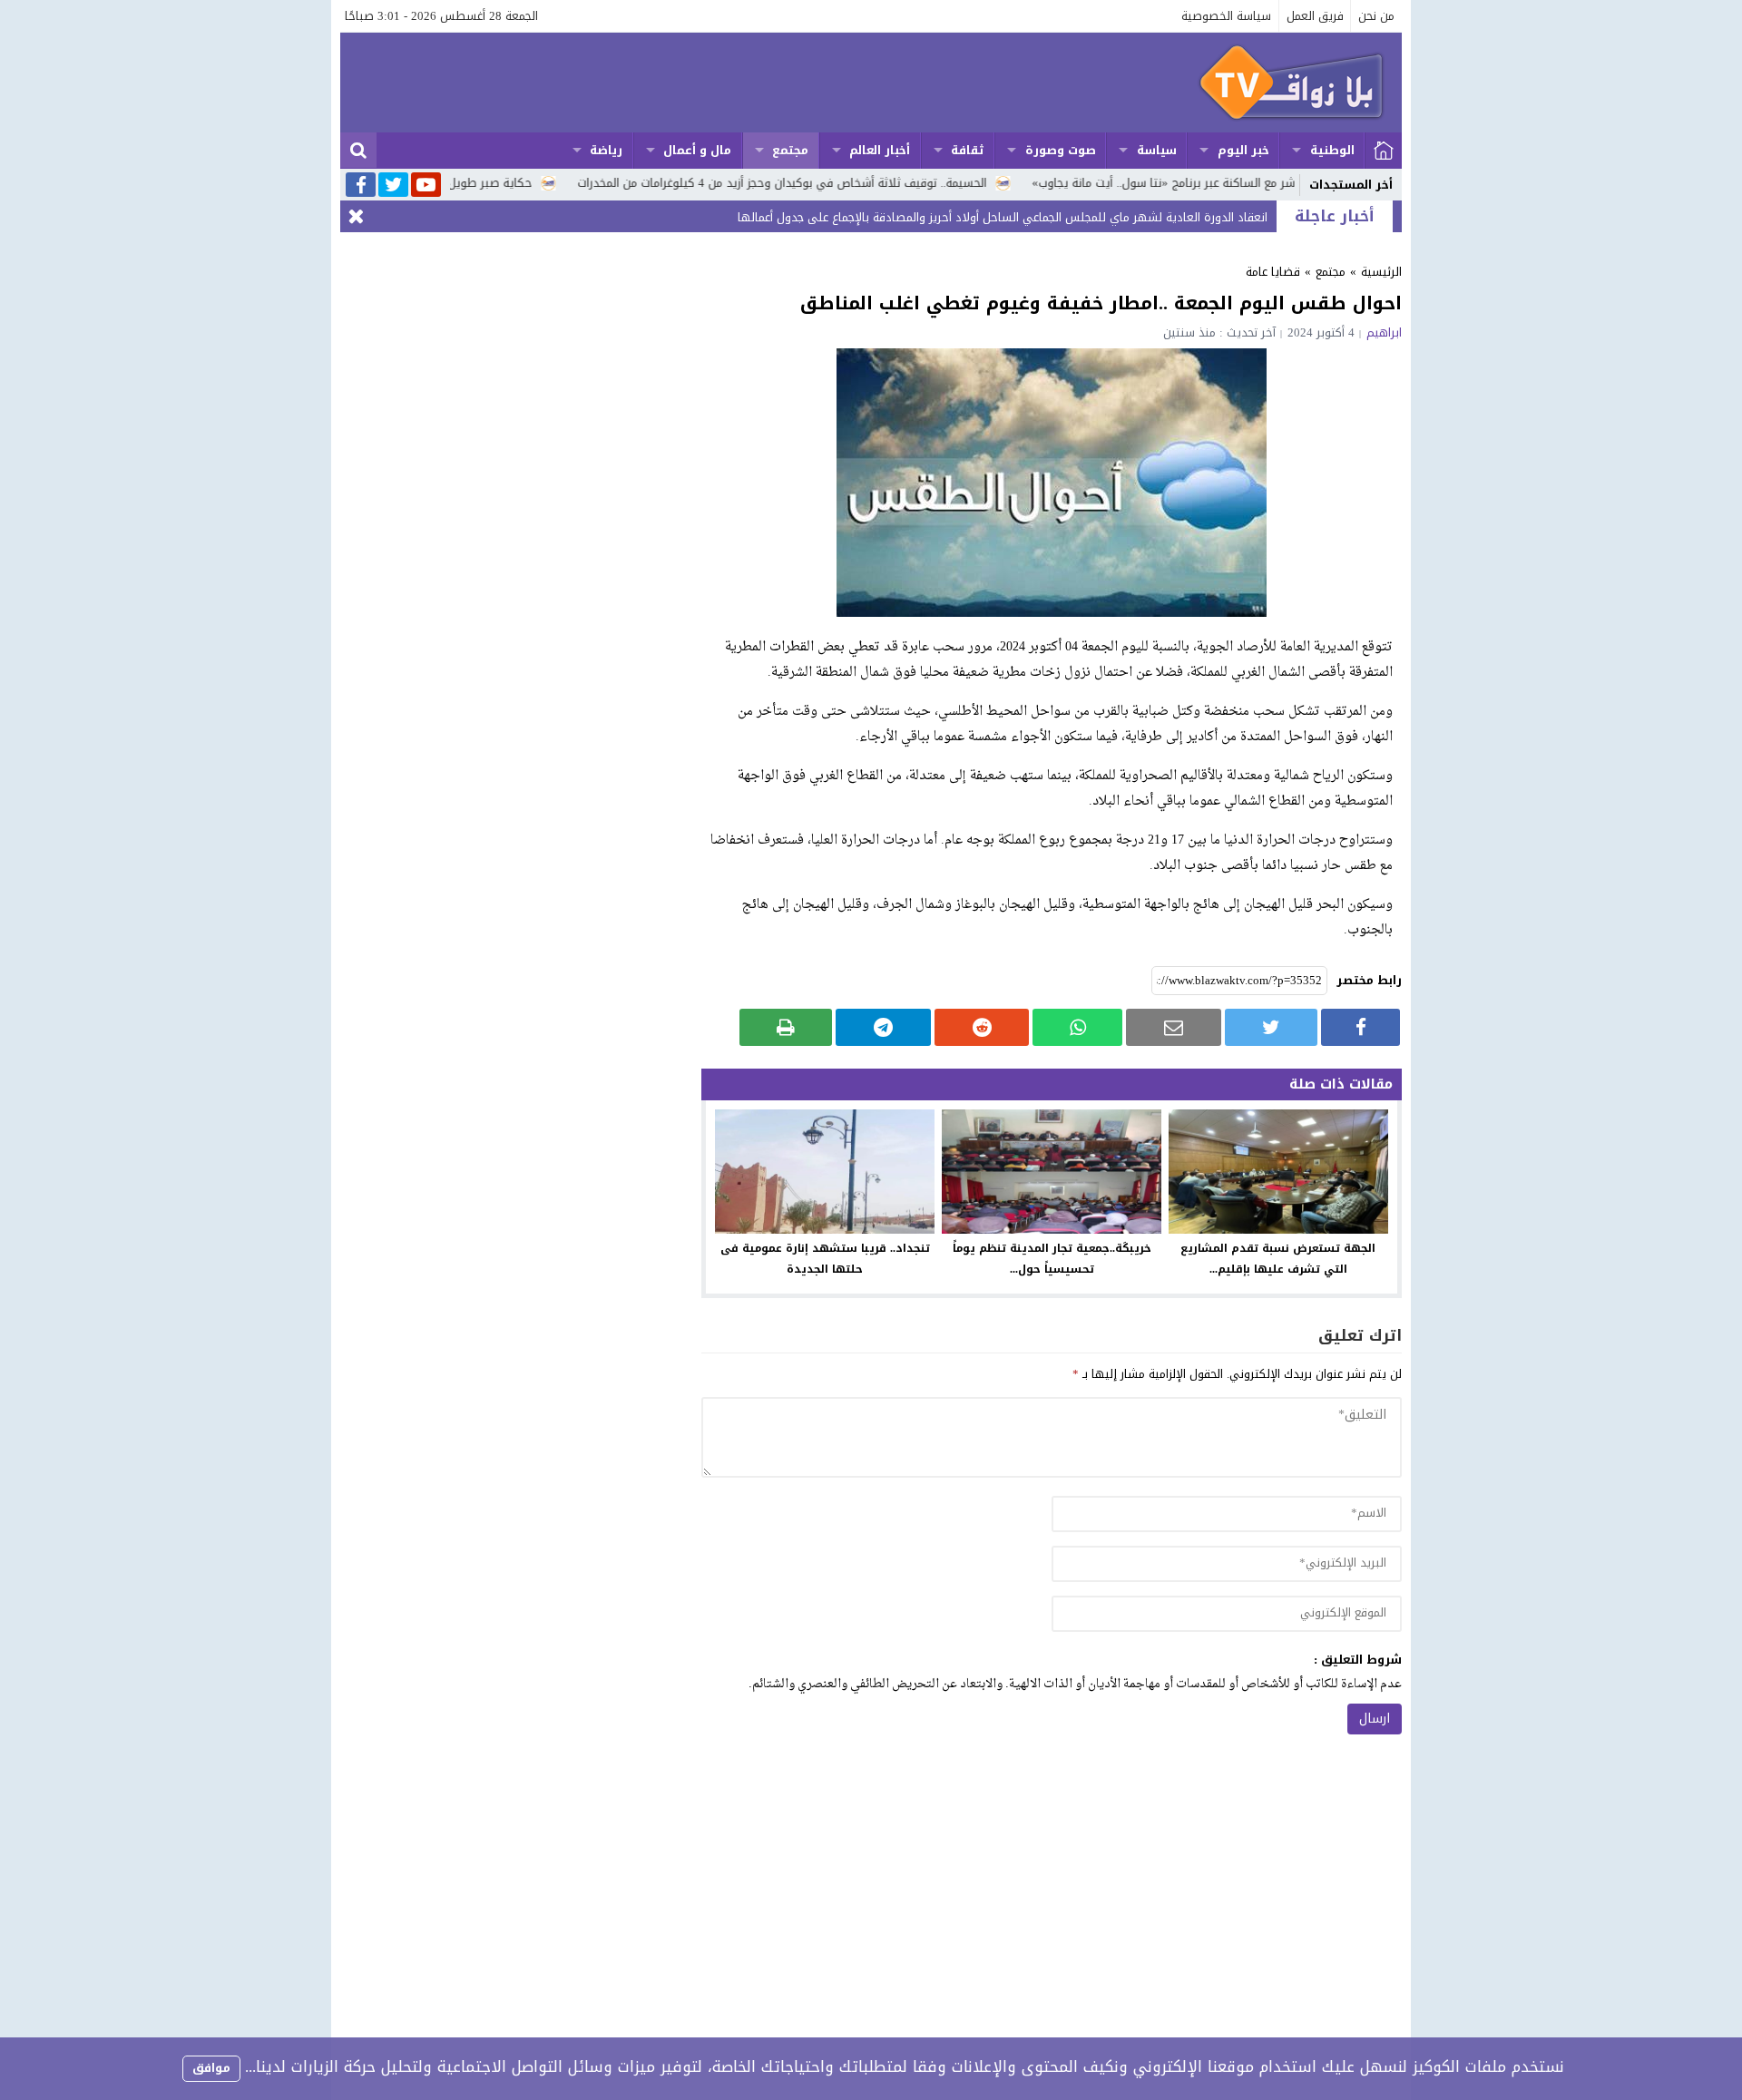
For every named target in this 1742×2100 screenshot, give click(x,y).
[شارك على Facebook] (1360, 1027)
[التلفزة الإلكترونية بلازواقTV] (871, 83)
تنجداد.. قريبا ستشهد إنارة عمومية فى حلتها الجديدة (825, 1259)
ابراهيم (1384, 332)
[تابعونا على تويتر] (393, 186)
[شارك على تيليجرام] (883, 1027)
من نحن (1376, 16)
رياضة (606, 150)
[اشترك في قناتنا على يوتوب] (426, 186)
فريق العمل (1315, 16)
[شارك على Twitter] (1272, 1027)
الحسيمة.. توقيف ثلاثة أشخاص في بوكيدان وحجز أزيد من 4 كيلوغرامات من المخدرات (857, 183)
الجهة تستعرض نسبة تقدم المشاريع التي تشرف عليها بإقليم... (1278, 1259)
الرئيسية (1384, 151)
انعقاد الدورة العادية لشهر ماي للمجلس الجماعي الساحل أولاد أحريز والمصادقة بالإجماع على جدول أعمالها (1003, 217)
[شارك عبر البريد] (1174, 1027)
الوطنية (1332, 150)
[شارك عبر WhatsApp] (1077, 1027)
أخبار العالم (880, 150)
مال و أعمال (697, 150)
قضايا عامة (1273, 272)
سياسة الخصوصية (1226, 16)
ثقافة (968, 150)
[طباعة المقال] (786, 1027)
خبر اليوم (1243, 150)
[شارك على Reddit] (982, 1027)
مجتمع (790, 150)
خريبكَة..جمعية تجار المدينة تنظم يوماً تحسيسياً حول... (1052, 1259)
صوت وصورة (1061, 150)
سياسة (1157, 150)
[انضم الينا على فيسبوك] (361, 186)
